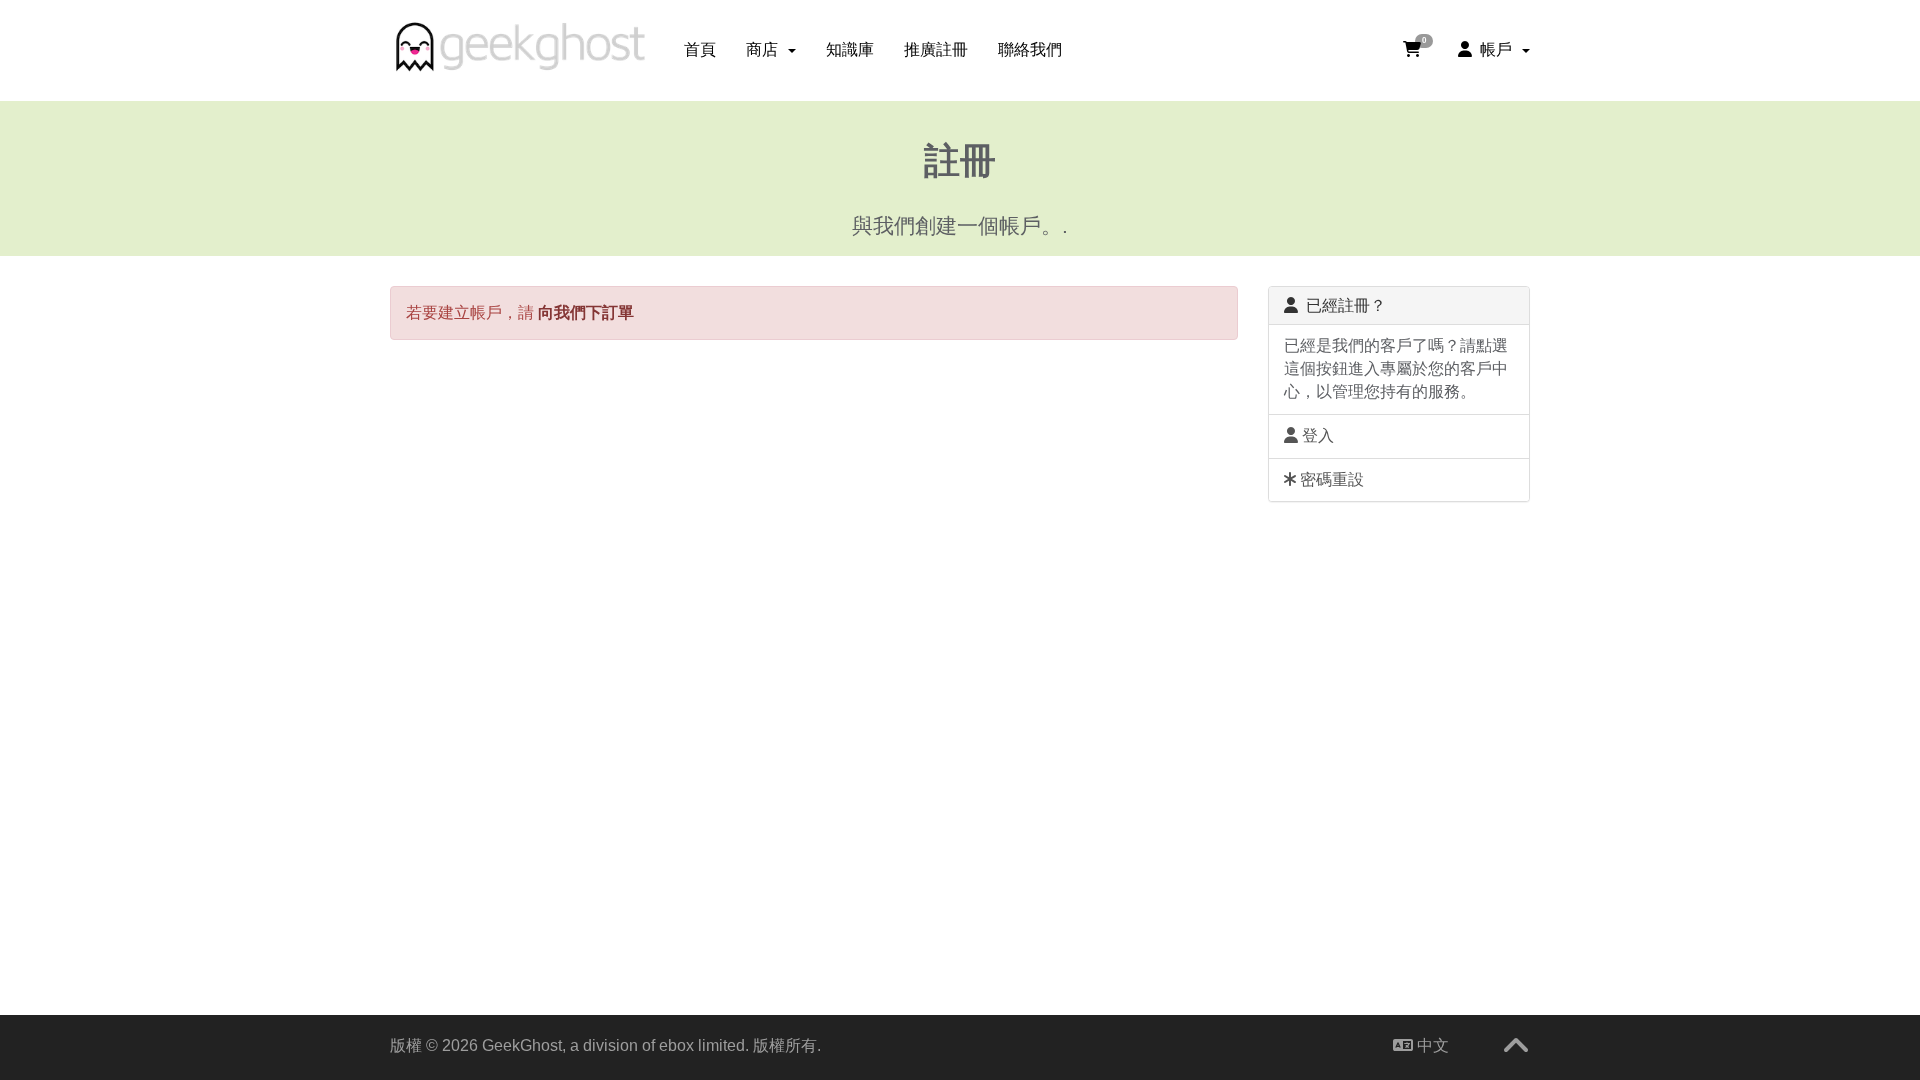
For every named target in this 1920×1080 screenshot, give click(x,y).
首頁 (700, 49)
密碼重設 (1330, 479)
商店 (766, 49)
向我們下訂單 (586, 312)
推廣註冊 (936, 49)
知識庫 (850, 49)
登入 (1316, 435)
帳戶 (1496, 49)
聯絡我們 (1030, 49)
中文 (1431, 1045)
